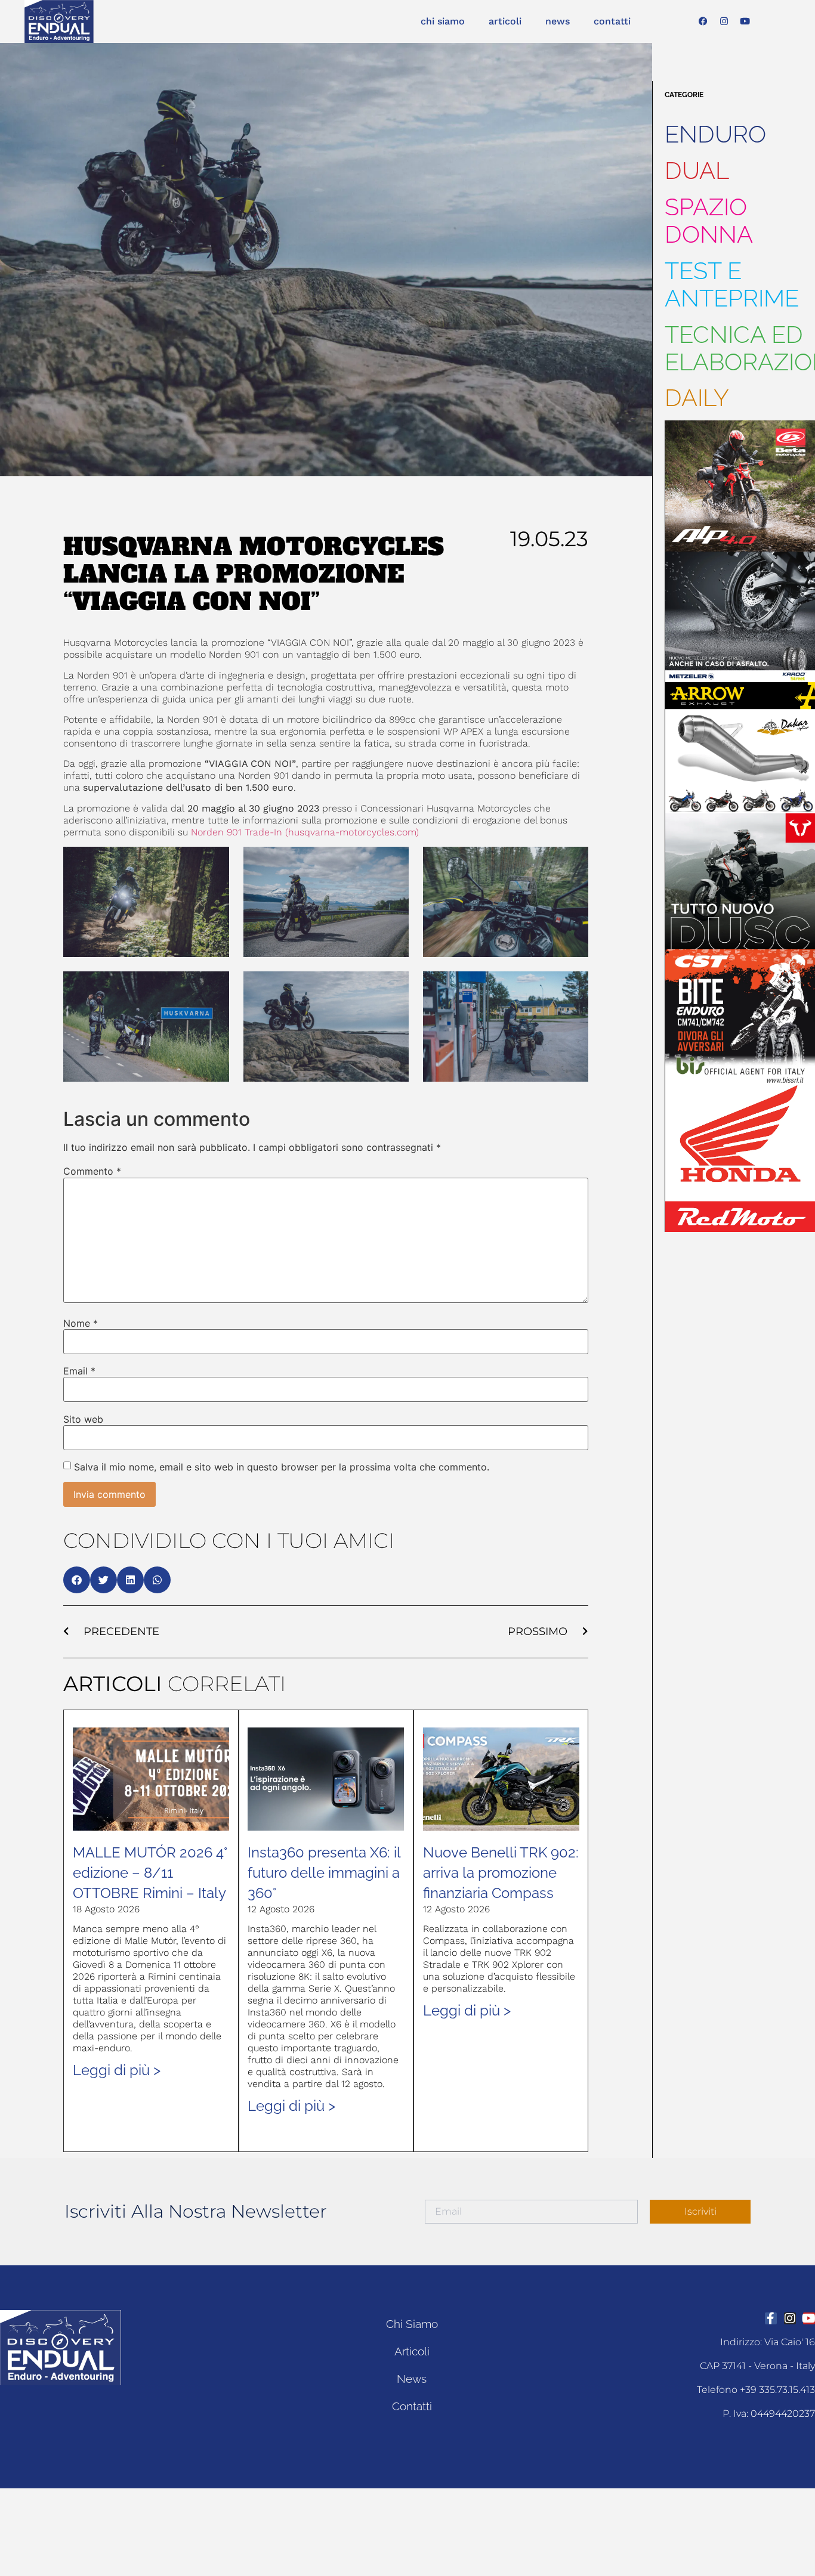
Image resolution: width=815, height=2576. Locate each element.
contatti (612, 21)
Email (79, 1371)
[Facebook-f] (771, 2318)
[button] (77, 1580)
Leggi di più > (117, 2070)
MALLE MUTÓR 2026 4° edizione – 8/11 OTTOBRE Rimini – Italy (150, 1873)
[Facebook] (703, 21)
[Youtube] (745, 21)
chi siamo (443, 21)
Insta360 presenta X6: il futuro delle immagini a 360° (324, 1873)
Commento (92, 1171)
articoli (505, 21)
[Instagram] (724, 21)
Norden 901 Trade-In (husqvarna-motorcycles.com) (305, 832)
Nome (81, 1323)
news (558, 21)
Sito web (83, 1419)
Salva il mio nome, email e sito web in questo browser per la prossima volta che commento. (282, 1467)
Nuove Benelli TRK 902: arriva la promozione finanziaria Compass (501, 1873)
